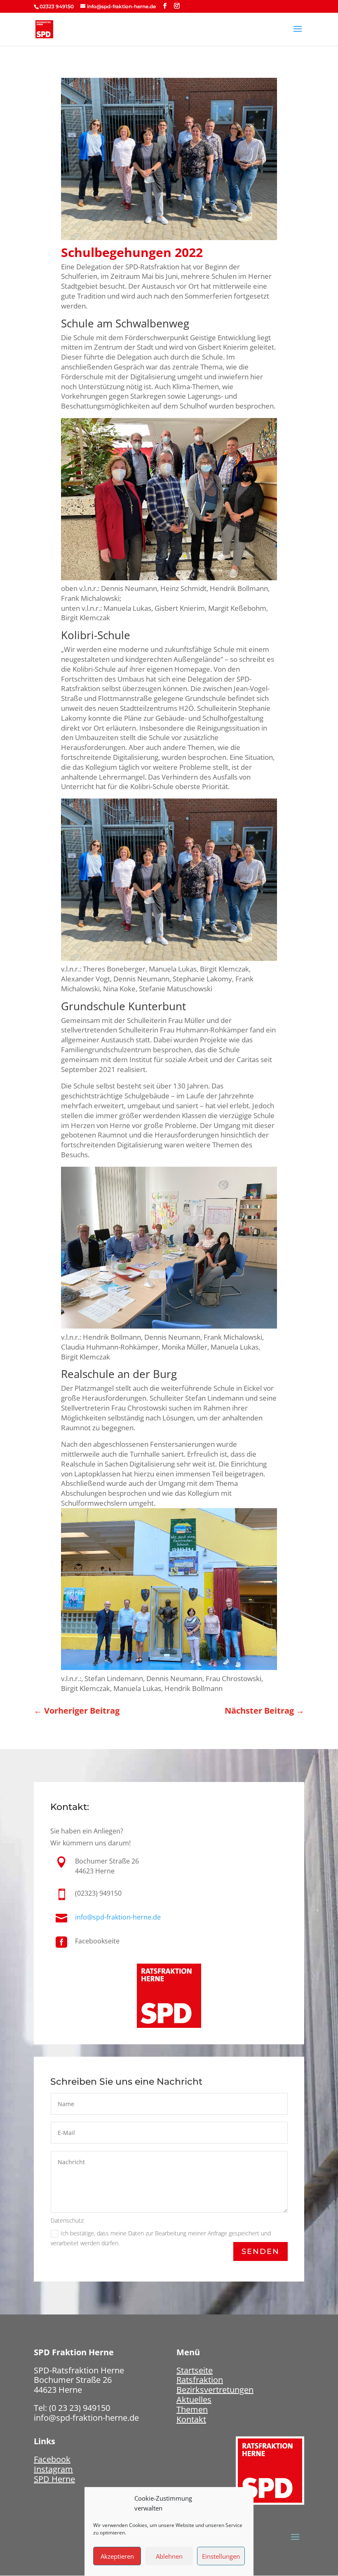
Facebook (52, 2459)
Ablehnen (169, 2556)
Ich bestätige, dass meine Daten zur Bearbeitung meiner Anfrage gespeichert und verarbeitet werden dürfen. (161, 2238)
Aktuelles (194, 2400)
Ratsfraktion (200, 2380)
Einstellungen (221, 2556)
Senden (261, 2251)
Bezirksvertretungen (215, 2390)
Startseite (195, 2370)
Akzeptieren (117, 2556)
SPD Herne (54, 2479)
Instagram (53, 2469)
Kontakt (191, 2419)
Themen (192, 2409)
